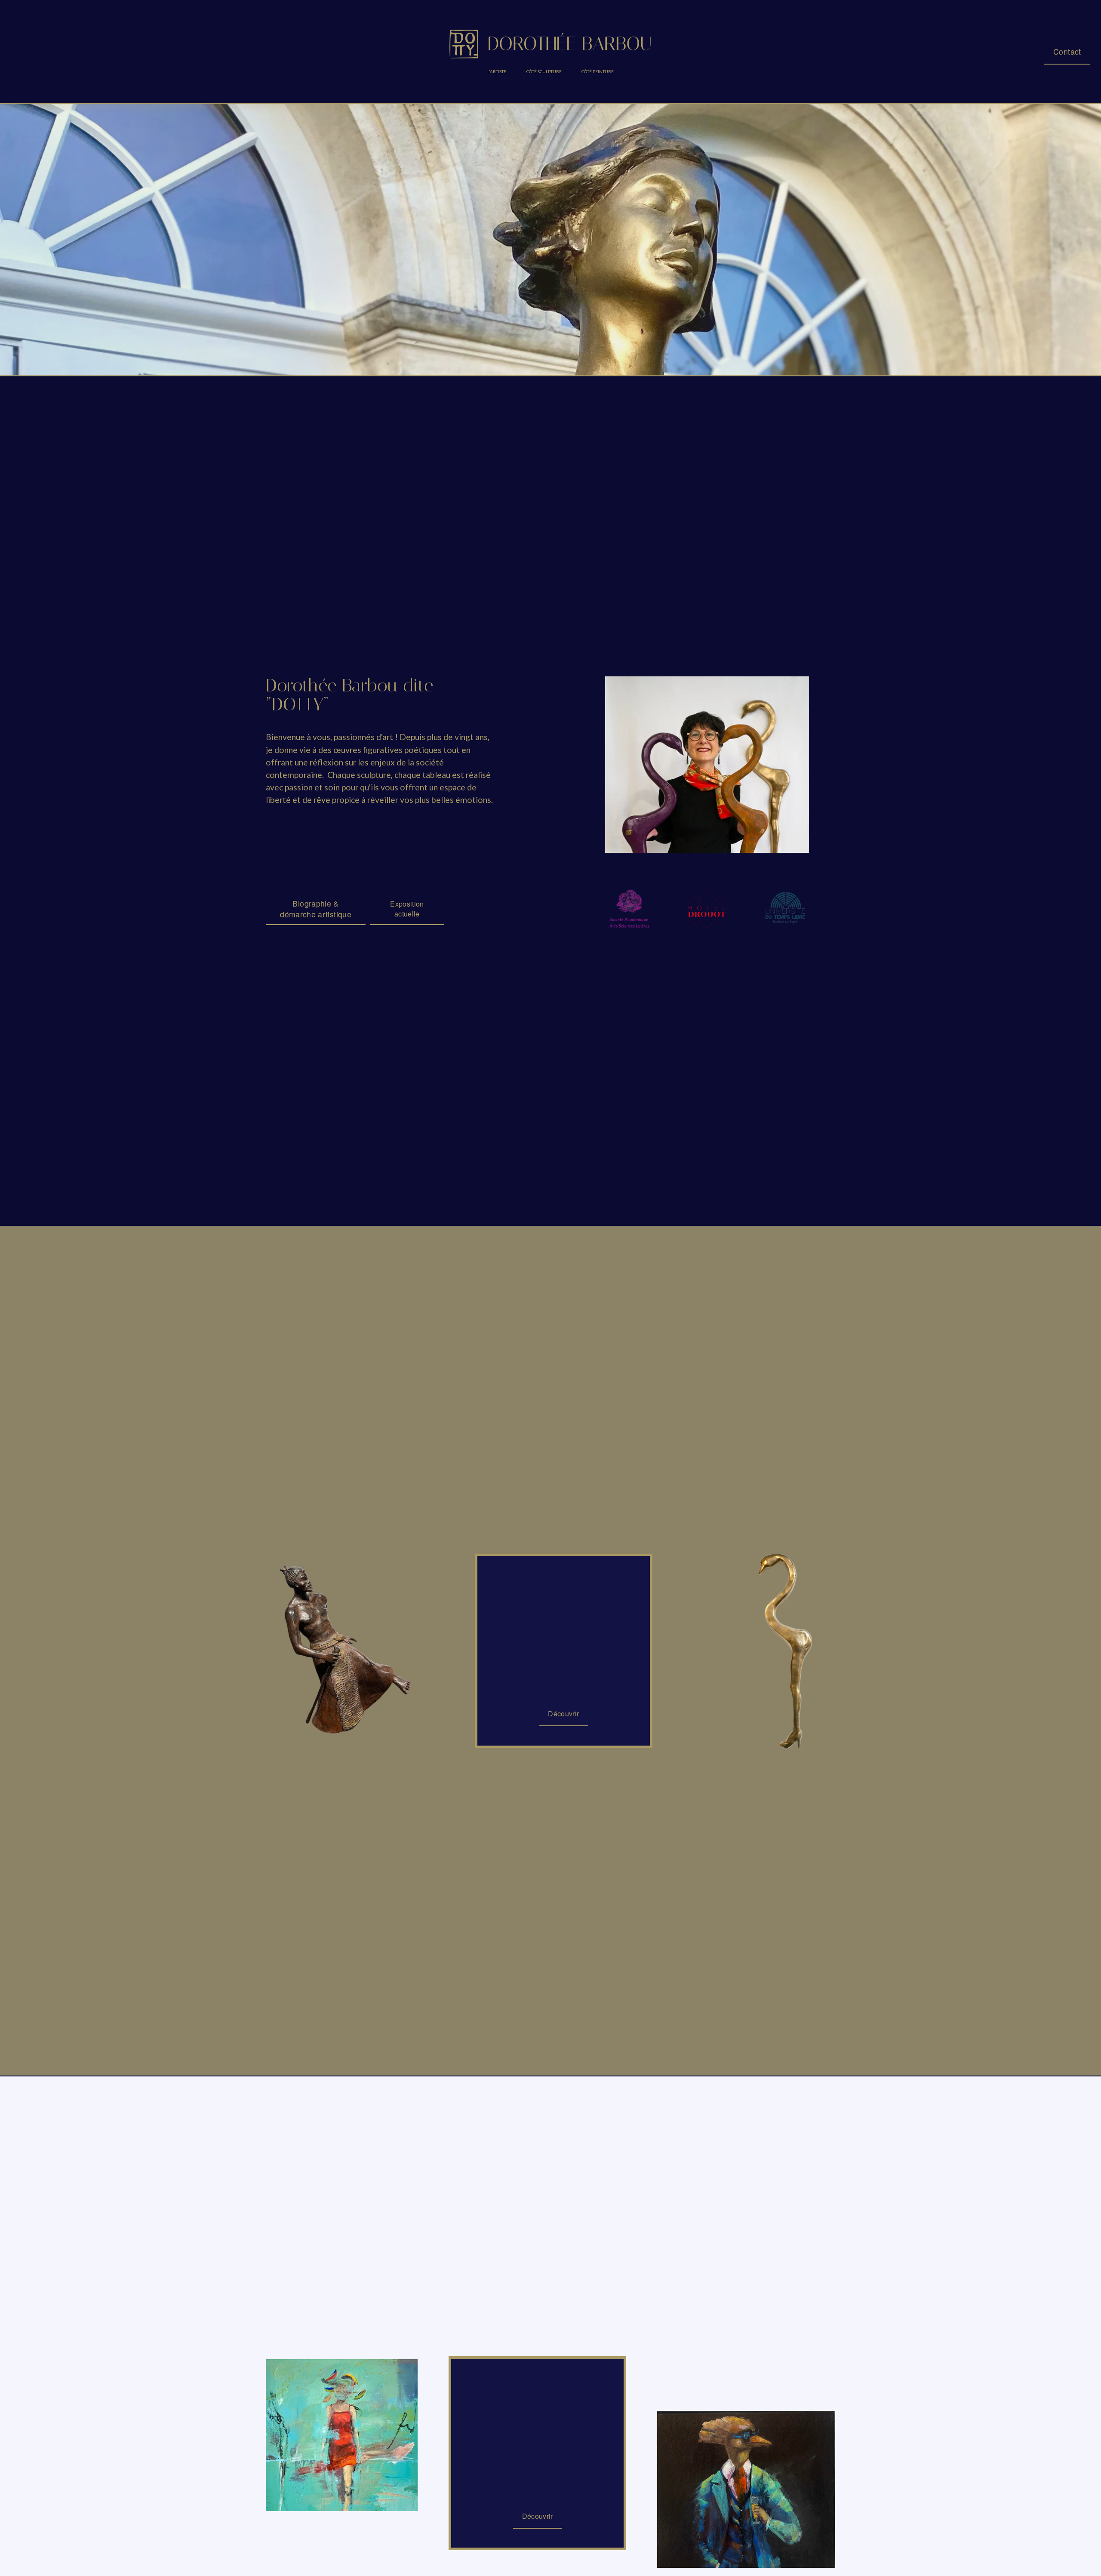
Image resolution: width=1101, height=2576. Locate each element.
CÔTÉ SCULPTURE (544, 71)
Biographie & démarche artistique (316, 909)
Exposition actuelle (407, 909)
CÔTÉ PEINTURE (598, 71)
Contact (1067, 51)
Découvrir (563, 1714)
